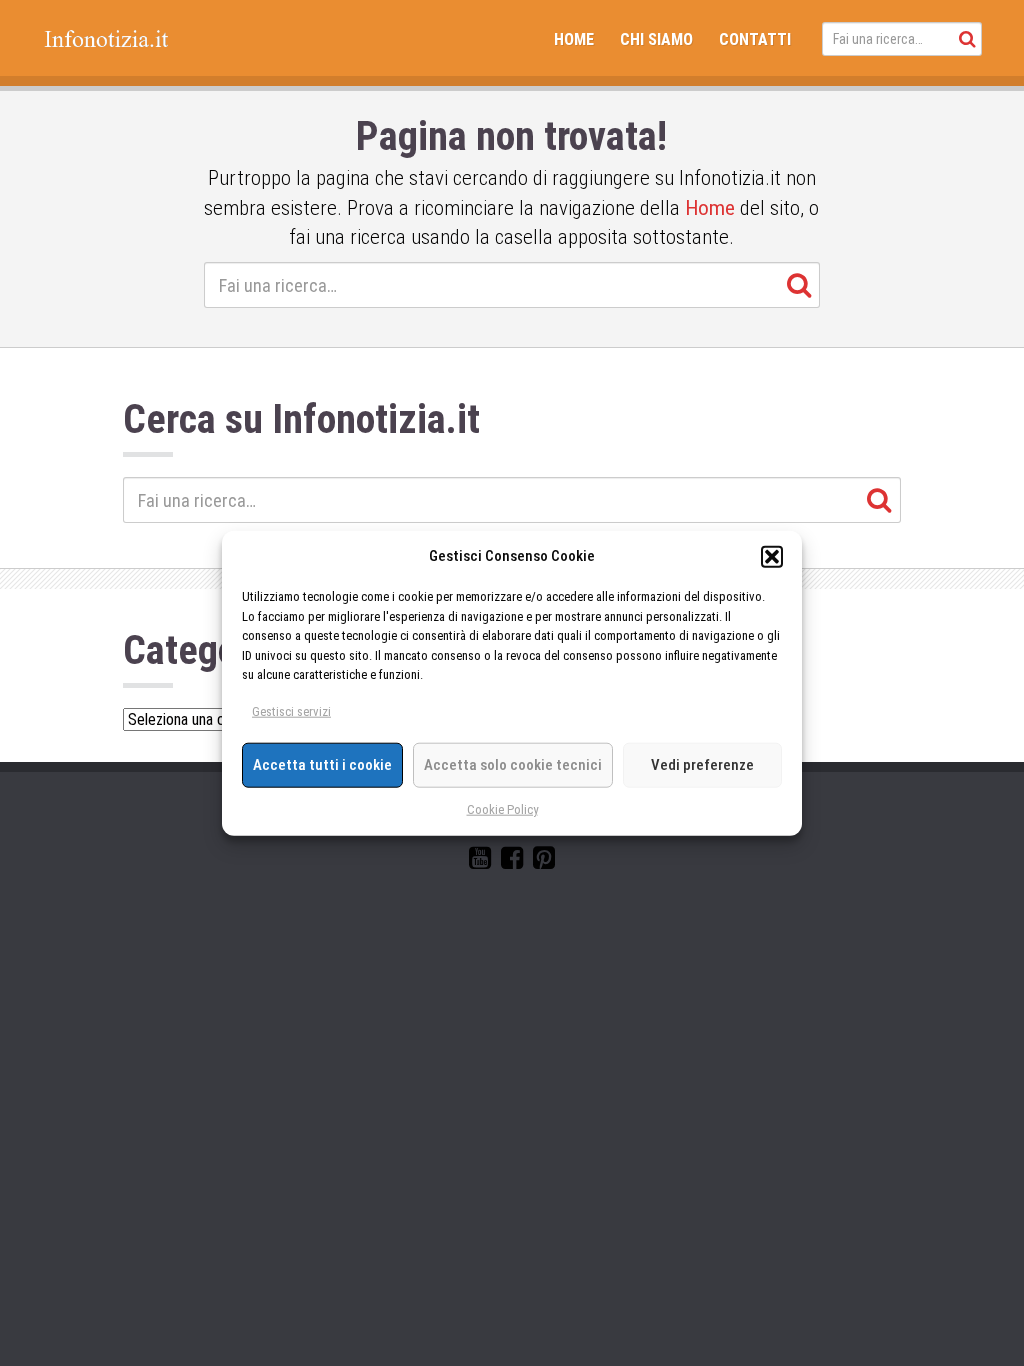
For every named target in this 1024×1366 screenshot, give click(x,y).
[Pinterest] (544, 861)
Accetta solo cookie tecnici (513, 765)
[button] (772, 556)
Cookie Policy (502, 808)
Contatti (755, 39)
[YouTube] (480, 861)
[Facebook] (512, 861)
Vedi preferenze (702, 765)
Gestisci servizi (291, 711)
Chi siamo (656, 39)
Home (574, 39)
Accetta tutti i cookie (322, 765)
